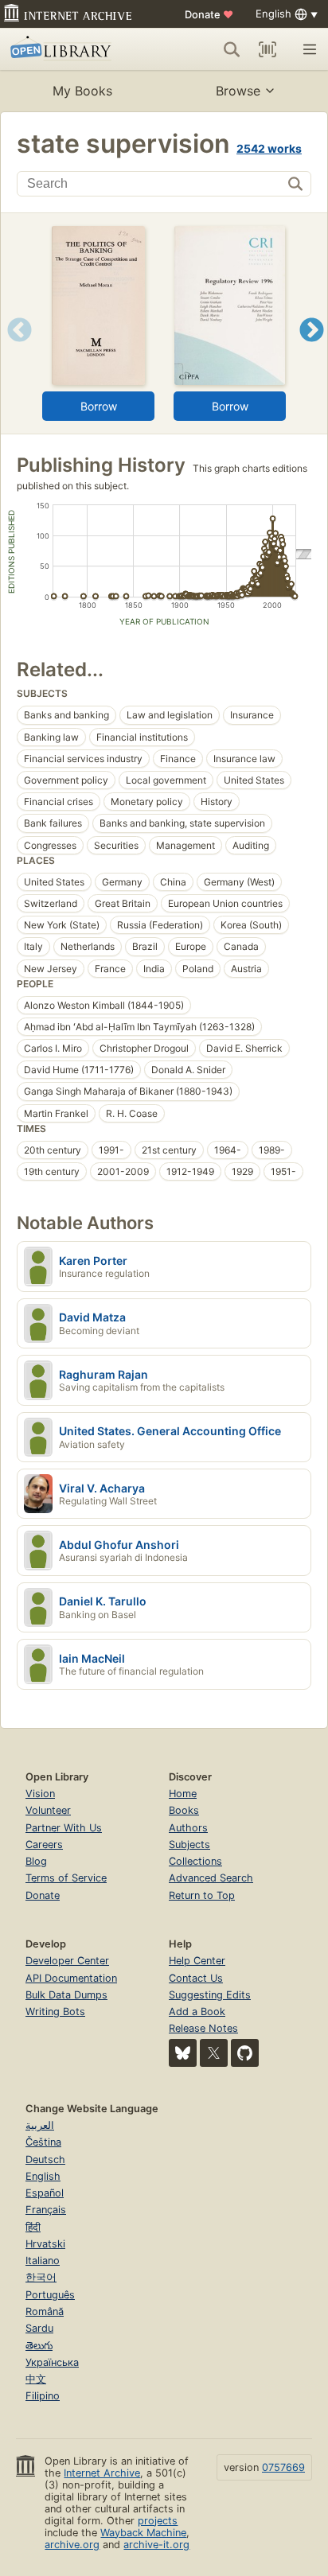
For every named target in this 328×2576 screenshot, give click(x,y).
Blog (36, 1861)
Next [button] (312, 350)
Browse (238, 91)
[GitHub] (245, 2053)
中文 (36, 2379)
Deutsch (45, 2160)
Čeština (43, 2142)
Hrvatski (45, 2244)
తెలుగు (39, 2346)
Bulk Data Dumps (66, 1995)
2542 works (269, 148)
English (43, 2176)
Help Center (197, 1961)
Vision (40, 1794)
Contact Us (196, 1978)
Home (183, 1794)
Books (184, 1810)
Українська (52, 2362)
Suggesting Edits (210, 1995)
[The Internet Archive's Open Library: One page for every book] (73, 49)
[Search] (232, 49)
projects (158, 2521)
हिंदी (33, 2227)
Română (45, 2311)
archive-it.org (156, 2545)
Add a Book (197, 2012)
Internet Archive (102, 2473)
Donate (209, 14)
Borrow (99, 406)
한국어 (41, 2277)
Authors (188, 1828)
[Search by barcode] (267, 49)
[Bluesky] (183, 2053)
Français (46, 2210)
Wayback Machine (143, 2533)
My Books (82, 91)
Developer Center (67, 1961)
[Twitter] (214, 2053)
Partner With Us (64, 1828)
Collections (195, 1861)
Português (50, 2295)
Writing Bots (55, 2012)
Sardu (39, 2328)
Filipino (43, 2396)
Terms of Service (66, 1878)
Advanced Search (211, 1878)
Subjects (189, 1844)
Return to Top (202, 1895)
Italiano (43, 2261)
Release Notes (203, 2028)
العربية (40, 2125)
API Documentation (71, 1978)
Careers (44, 1844)
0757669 (283, 2467)
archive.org (72, 2545)
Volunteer (48, 1810)
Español (45, 2193)
